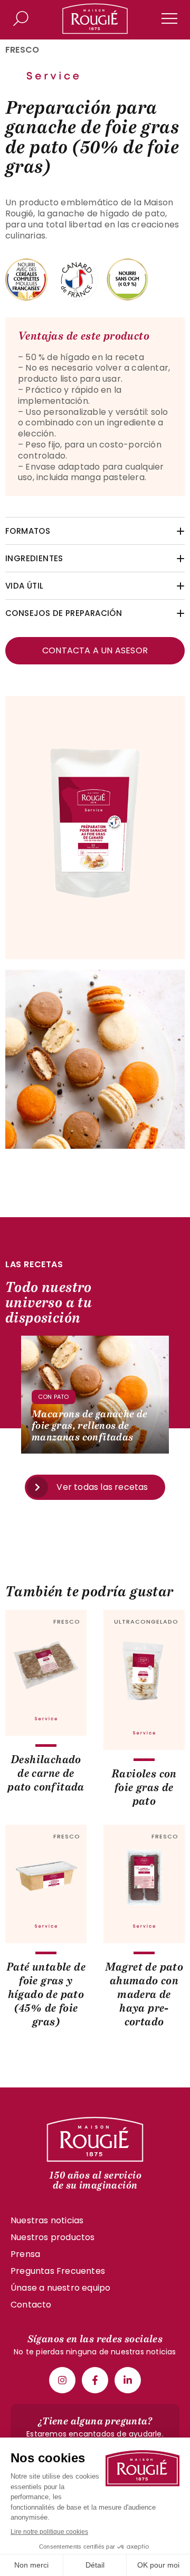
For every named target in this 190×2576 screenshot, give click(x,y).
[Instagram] (62, 2380)
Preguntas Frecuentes (58, 2271)
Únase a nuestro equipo (60, 2288)
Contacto (31, 2305)
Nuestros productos (53, 2237)
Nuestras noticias (47, 2220)
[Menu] (169, 18)
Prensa (25, 2254)
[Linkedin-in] (128, 2380)
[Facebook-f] (95, 2380)
